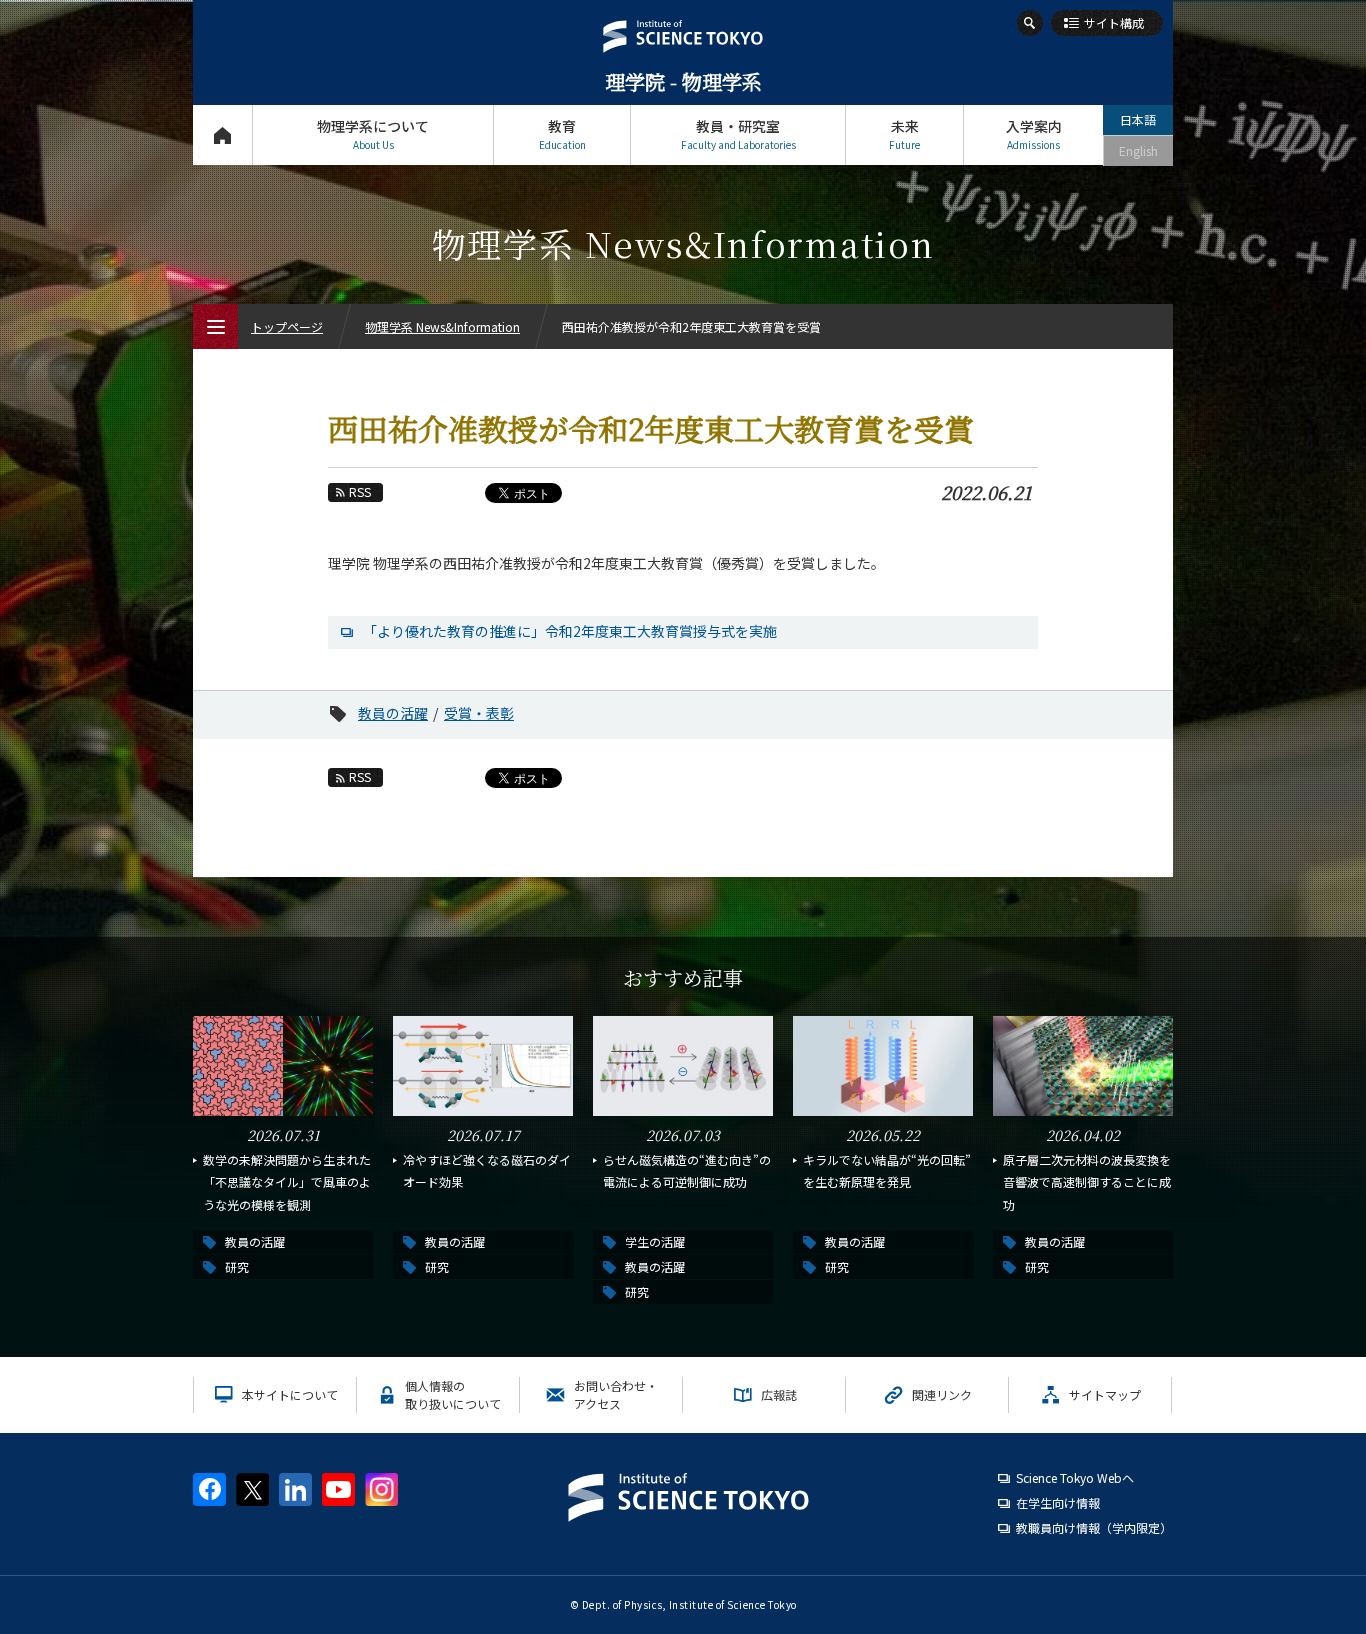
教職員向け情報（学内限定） (1094, 1527)
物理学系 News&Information (442, 326)
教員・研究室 (738, 134)
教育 (562, 134)
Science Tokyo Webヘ (1075, 1477)
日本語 (1138, 119)
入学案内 (1034, 134)
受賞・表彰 (479, 713)
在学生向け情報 (1058, 1502)
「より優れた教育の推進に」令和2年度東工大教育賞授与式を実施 (570, 631)
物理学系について (373, 134)
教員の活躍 (393, 713)
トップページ (222, 135)
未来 (904, 134)
